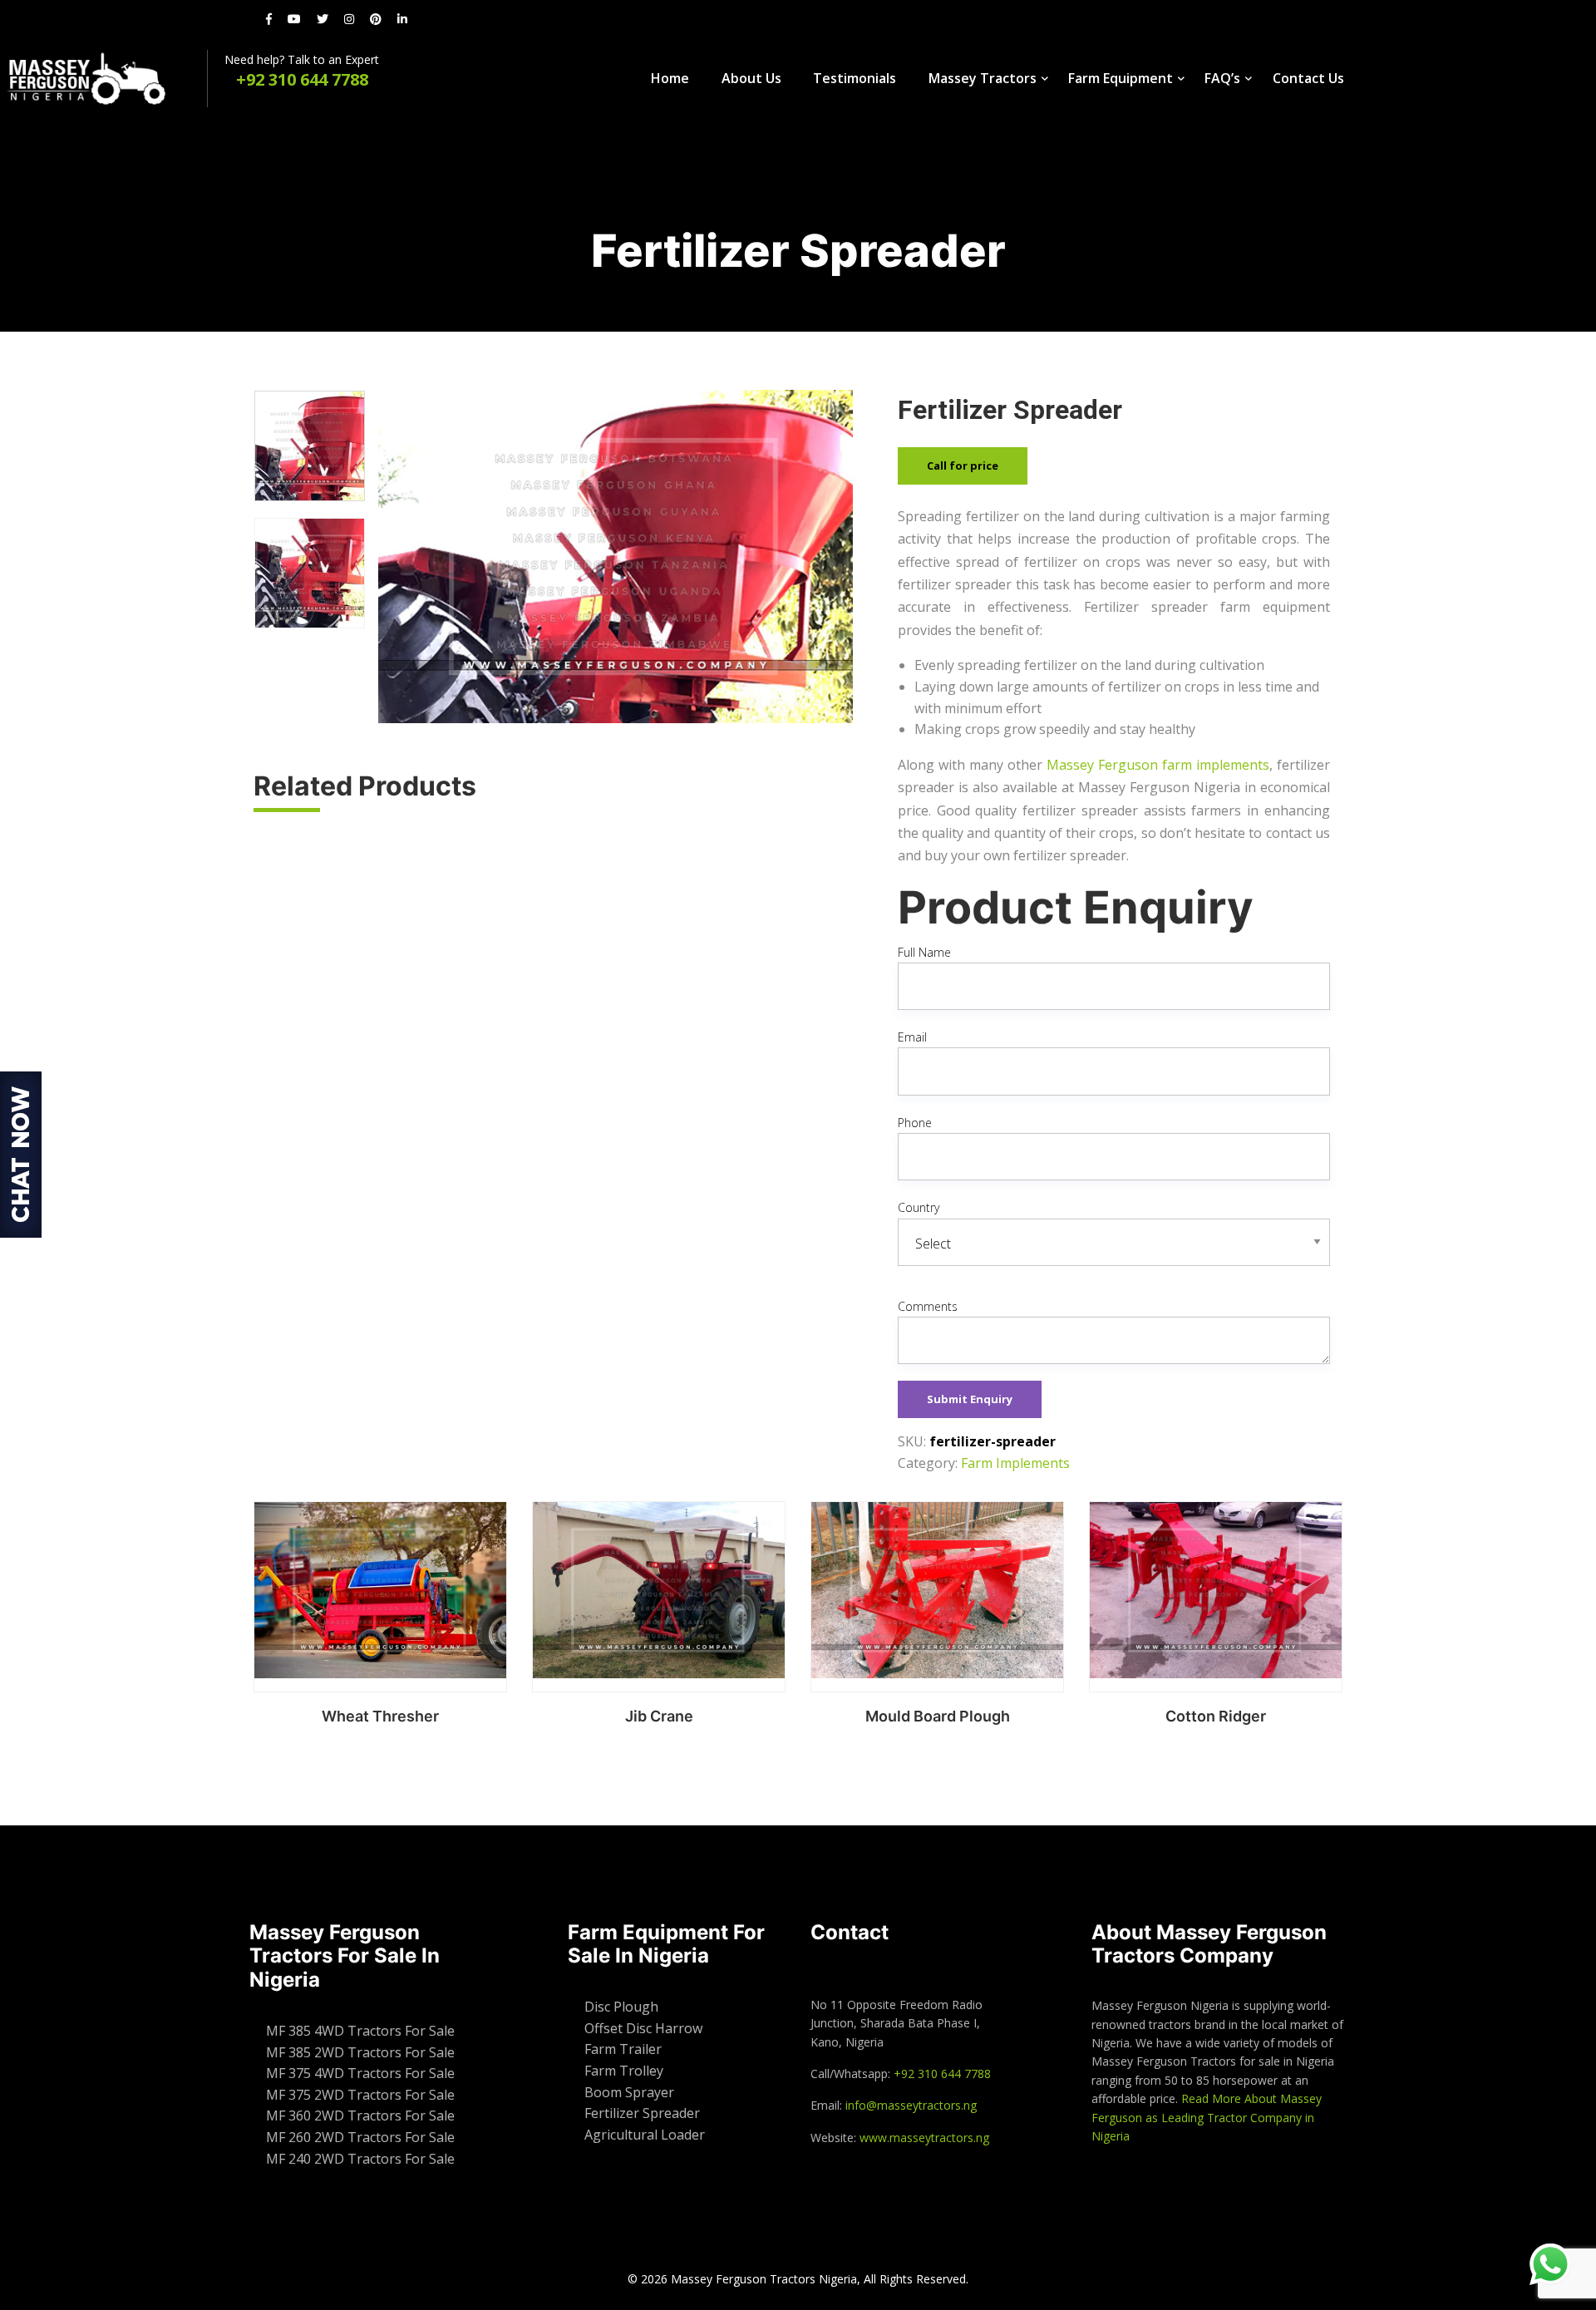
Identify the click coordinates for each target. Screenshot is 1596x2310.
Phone (915, 1123)
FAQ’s (1222, 78)
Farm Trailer (623, 2049)
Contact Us (1308, 78)
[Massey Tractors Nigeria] (103, 79)
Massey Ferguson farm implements (1158, 765)
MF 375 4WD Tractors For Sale (360, 2073)
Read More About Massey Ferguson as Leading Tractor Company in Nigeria (1207, 2117)
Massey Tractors (983, 78)
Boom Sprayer (629, 2092)
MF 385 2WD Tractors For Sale (360, 2052)
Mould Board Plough (938, 1716)
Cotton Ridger (1216, 1716)
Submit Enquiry (970, 1399)
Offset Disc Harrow (643, 2028)
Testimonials (855, 78)
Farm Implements (1015, 1463)
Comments (928, 1306)
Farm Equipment (1121, 78)
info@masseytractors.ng (911, 2105)
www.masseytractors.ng (924, 2138)
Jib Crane (659, 1716)
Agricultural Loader (645, 2135)
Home (670, 78)
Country (919, 1207)
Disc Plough (621, 2007)
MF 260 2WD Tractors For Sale (360, 2137)
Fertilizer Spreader (642, 2113)
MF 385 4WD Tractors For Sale (360, 2031)
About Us (751, 78)
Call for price (963, 465)
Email (912, 1037)
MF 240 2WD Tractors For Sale (360, 2159)
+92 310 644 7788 (942, 2074)
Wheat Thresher (380, 1716)
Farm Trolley (624, 2071)
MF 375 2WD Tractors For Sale (360, 2095)
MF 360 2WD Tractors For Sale (360, 2115)
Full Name (924, 952)
